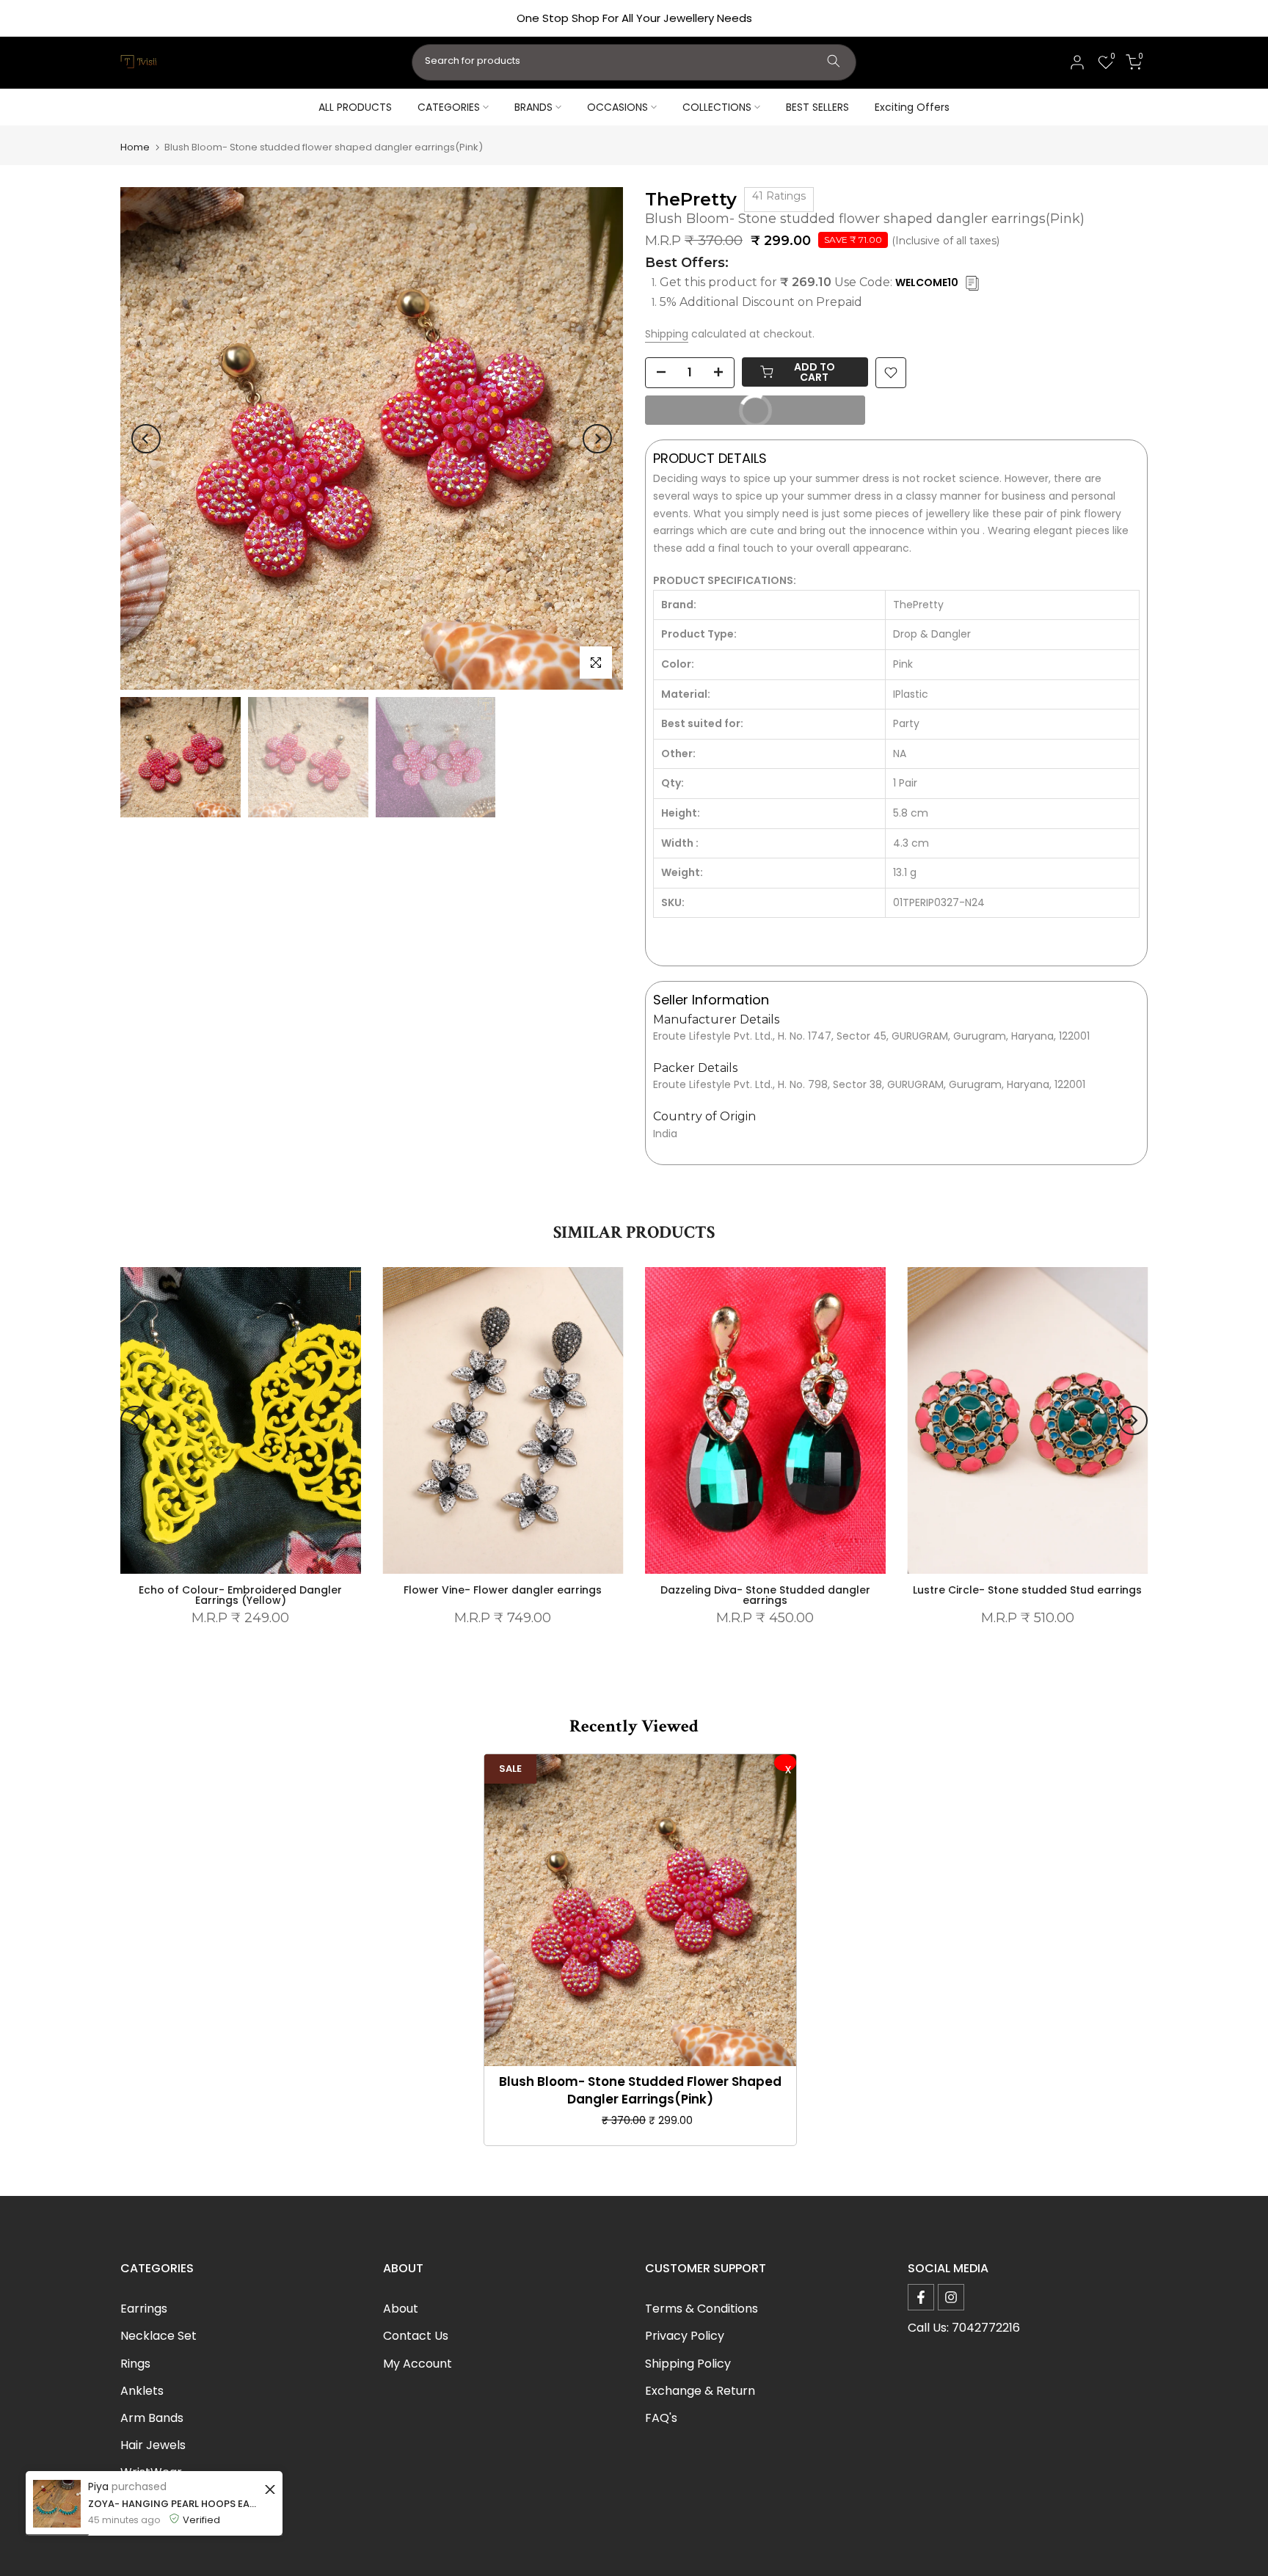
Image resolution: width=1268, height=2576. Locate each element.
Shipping (667, 334)
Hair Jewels (153, 2445)
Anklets (142, 2391)
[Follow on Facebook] (921, 2297)
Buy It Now (715, 414)
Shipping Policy (688, 2364)
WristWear (151, 2472)
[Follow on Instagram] (951, 2297)
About (401, 2309)
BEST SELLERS (817, 107)
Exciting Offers (912, 107)
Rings (135, 2364)
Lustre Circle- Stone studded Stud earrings (1027, 1591)
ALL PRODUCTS (355, 107)
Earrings (144, 2309)
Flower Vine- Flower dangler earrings (503, 1591)
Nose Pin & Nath (166, 2500)
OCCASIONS (617, 107)
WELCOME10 (927, 282)
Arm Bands (152, 2418)
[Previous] (146, 439)
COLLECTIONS (717, 107)
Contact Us (416, 2336)
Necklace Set (158, 2336)
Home (135, 147)
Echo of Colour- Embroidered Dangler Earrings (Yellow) (240, 1596)
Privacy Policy (685, 2336)
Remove (785, 1763)
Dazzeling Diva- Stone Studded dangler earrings (765, 1596)
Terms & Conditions (702, 2309)
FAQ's (661, 2418)
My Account (418, 2364)
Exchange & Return (700, 2391)
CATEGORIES (449, 107)
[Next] (597, 439)
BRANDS (533, 107)
